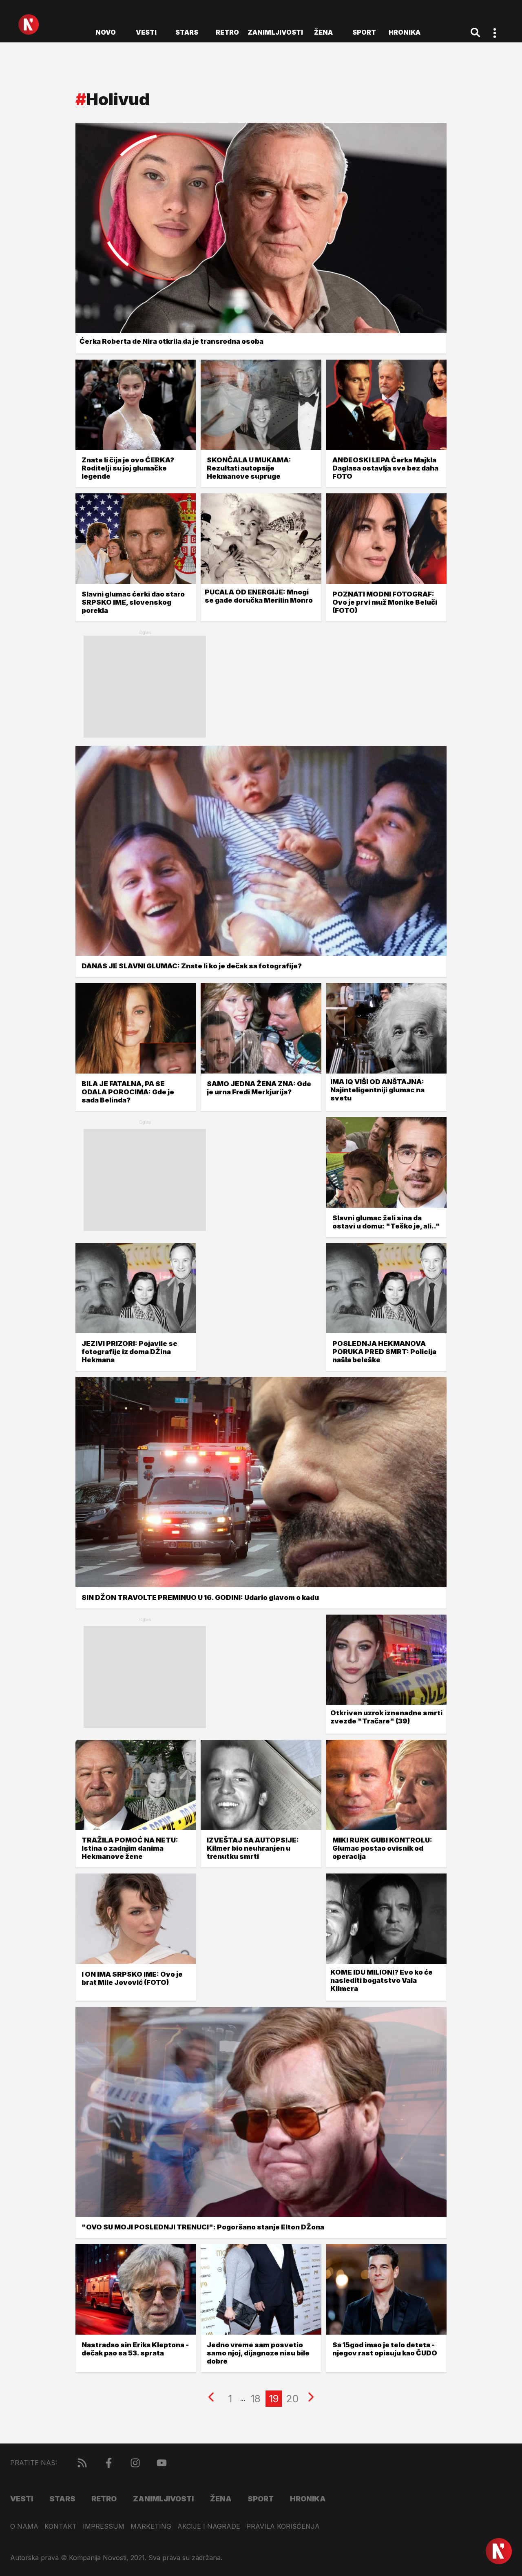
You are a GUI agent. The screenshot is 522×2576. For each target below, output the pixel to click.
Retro (227, 32)
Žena (323, 32)
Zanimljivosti (275, 32)
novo (106, 32)
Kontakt (61, 2526)
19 (274, 2399)
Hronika (405, 32)
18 (255, 2399)
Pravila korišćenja (283, 2526)
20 (292, 2399)
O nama (24, 2526)
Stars (187, 32)
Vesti (146, 32)
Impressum (104, 2526)
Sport (364, 32)
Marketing (151, 2526)
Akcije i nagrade (209, 2526)
